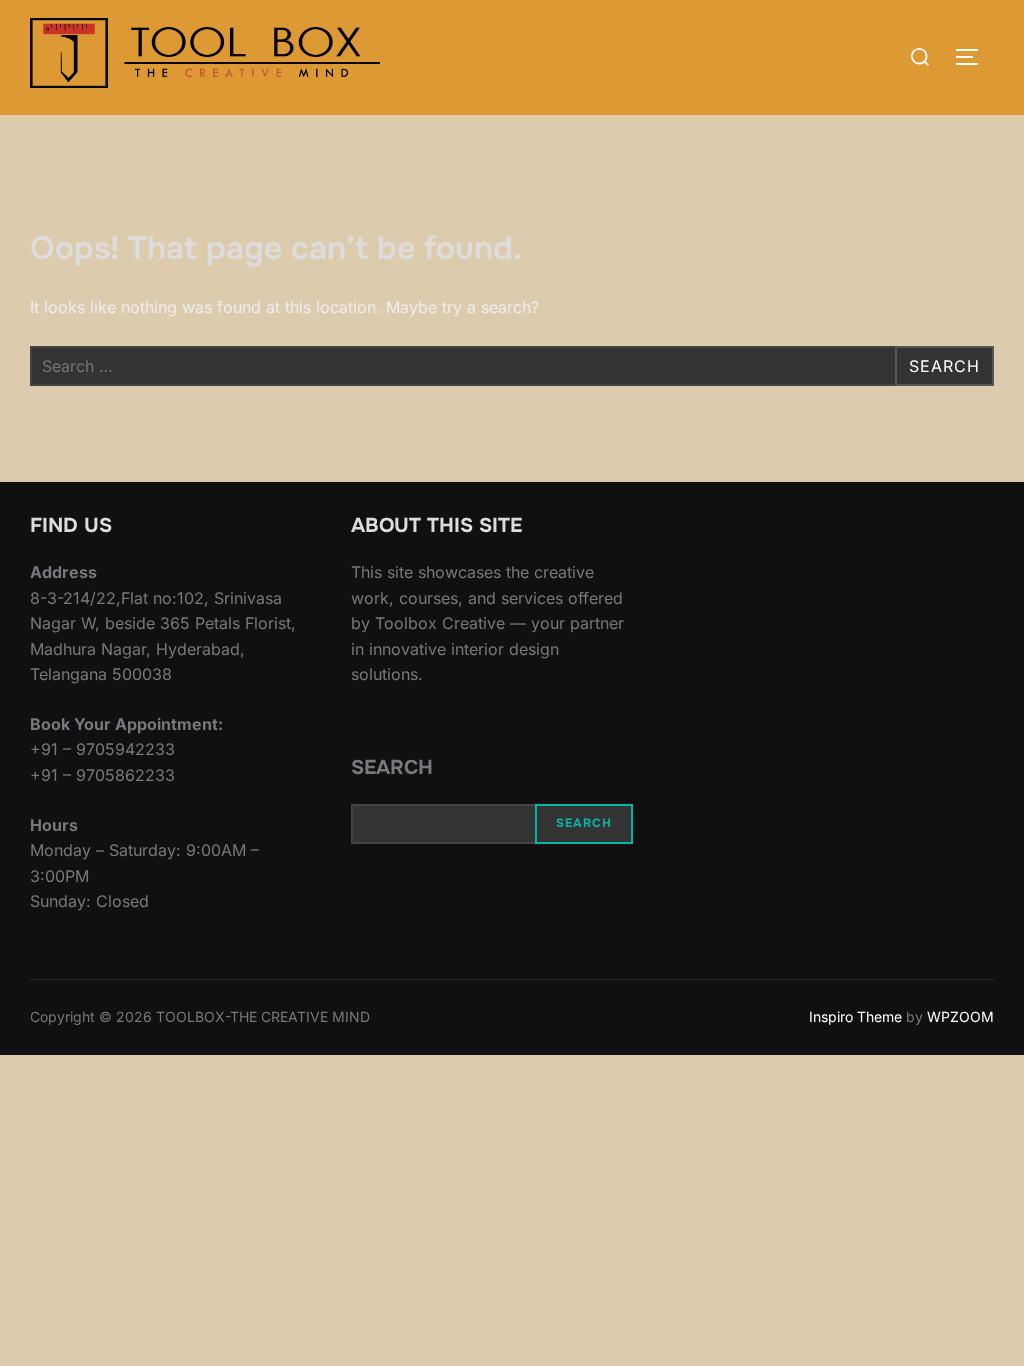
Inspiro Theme (855, 1016)
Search (392, 767)
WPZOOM (960, 1016)
